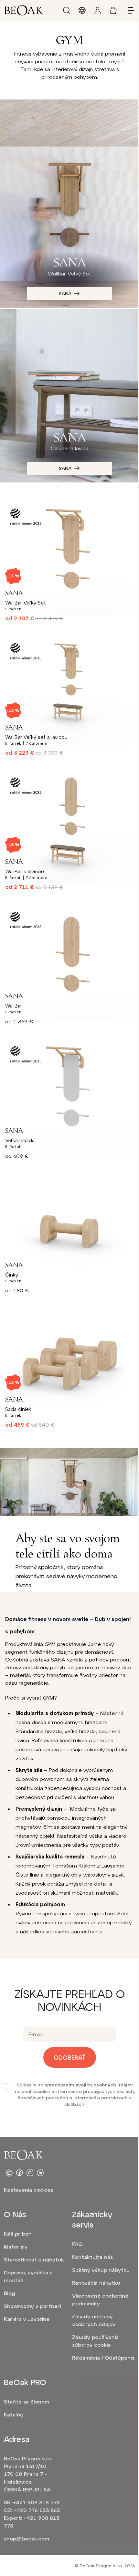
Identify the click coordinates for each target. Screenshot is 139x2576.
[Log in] (98, 10)
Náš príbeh (18, 2234)
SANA (65, 293)
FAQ (77, 2244)
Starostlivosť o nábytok (34, 2259)
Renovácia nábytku (96, 2283)
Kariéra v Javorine (27, 2319)
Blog (10, 2293)
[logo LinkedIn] (40, 2173)
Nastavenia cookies (28, 2190)
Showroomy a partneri (32, 2306)
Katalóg (14, 2414)
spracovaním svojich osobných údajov (89, 2085)
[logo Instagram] (30, 2173)
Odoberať (70, 2057)
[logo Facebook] (19, 2173)
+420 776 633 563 (37, 2510)
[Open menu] (129, 10)
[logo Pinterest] (9, 2173)
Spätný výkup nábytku (101, 2270)
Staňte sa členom (27, 2401)
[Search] (67, 10)
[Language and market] (82, 10)
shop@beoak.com (27, 2538)
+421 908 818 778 (36, 2502)
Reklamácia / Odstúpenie (103, 2358)
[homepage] (23, 10)
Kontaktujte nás (92, 2257)
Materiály (16, 2246)
